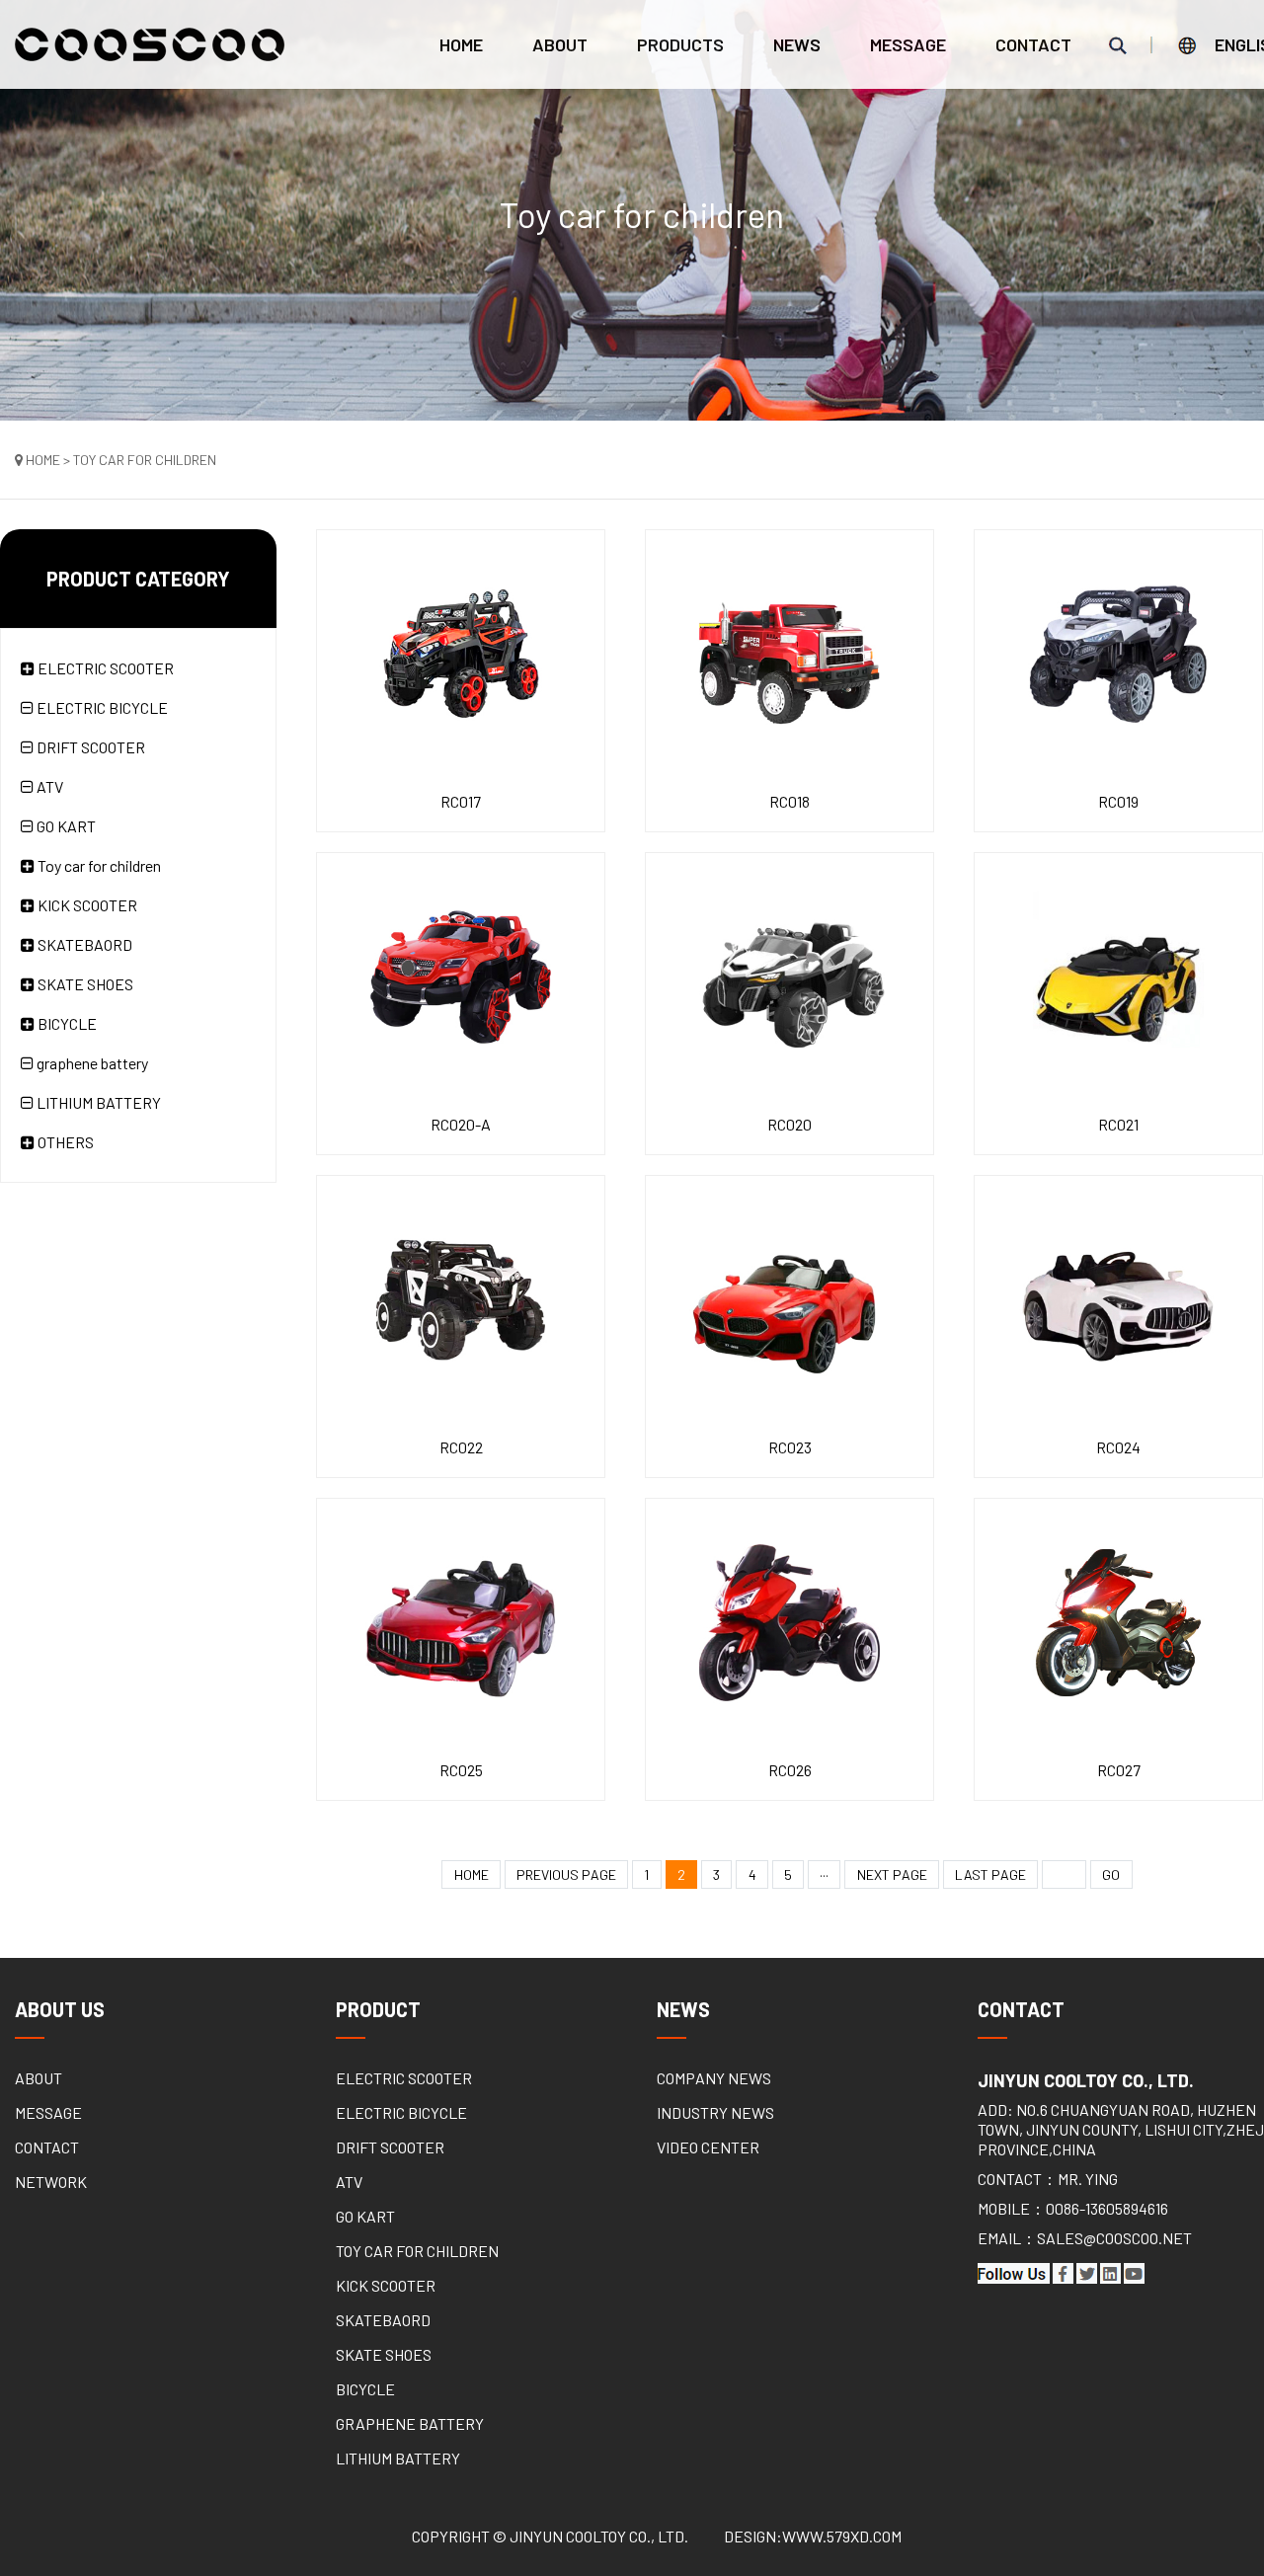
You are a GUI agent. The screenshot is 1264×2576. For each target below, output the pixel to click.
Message (908, 44)
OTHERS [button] (64, 1142)
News (797, 44)
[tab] (148, 668)
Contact (1033, 44)
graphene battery (91, 1063)
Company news (714, 2078)
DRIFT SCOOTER (89, 747)
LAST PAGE (990, 1874)
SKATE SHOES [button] (84, 984)
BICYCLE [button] (66, 1023)
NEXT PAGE (892, 1874)
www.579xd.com (842, 2536)
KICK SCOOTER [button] (86, 905)
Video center (708, 2147)
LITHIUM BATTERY (97, 1102)
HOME (472, 1874)
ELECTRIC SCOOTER (404, 2078)
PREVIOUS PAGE (566, 1874)
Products (680, 44)
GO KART (65, 826)
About (560, 44)
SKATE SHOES (384, 2354)
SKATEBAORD (383, 2320)
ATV (48, 786)
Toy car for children (417, 2251)
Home (461, 44)
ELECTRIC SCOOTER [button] (104, 668)
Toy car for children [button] (98, 865)
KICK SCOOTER (386, 2285)
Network (51, 2182)
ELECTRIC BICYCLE (101, 707)
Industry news (715, 2112)
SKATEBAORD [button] (83, 944)
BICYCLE (365, 2389)
